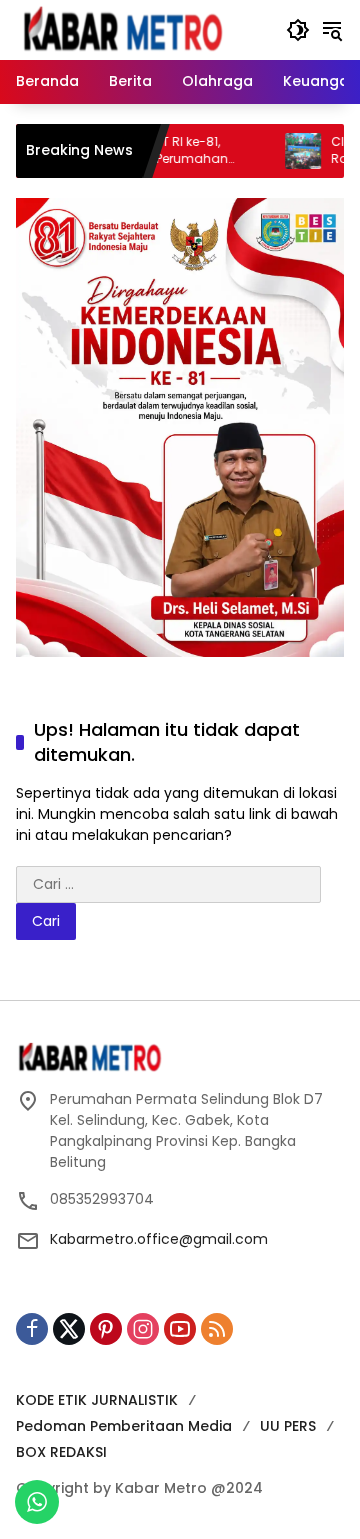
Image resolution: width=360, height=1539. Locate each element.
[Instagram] (143, 1329)
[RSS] (217, 1329)
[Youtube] (180, 1329)
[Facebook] (32, 1329)
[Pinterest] (106, 1329)
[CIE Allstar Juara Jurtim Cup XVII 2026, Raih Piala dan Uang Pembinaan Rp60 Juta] (281, 151)
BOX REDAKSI (61, 1452)
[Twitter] (69, 1329)
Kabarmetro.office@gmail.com (159, 1239)
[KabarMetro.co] (141, 29)
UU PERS (288, 1426)
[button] (298, 30)
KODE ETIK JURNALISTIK (97, 1400)
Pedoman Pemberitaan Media (124, 1426)
